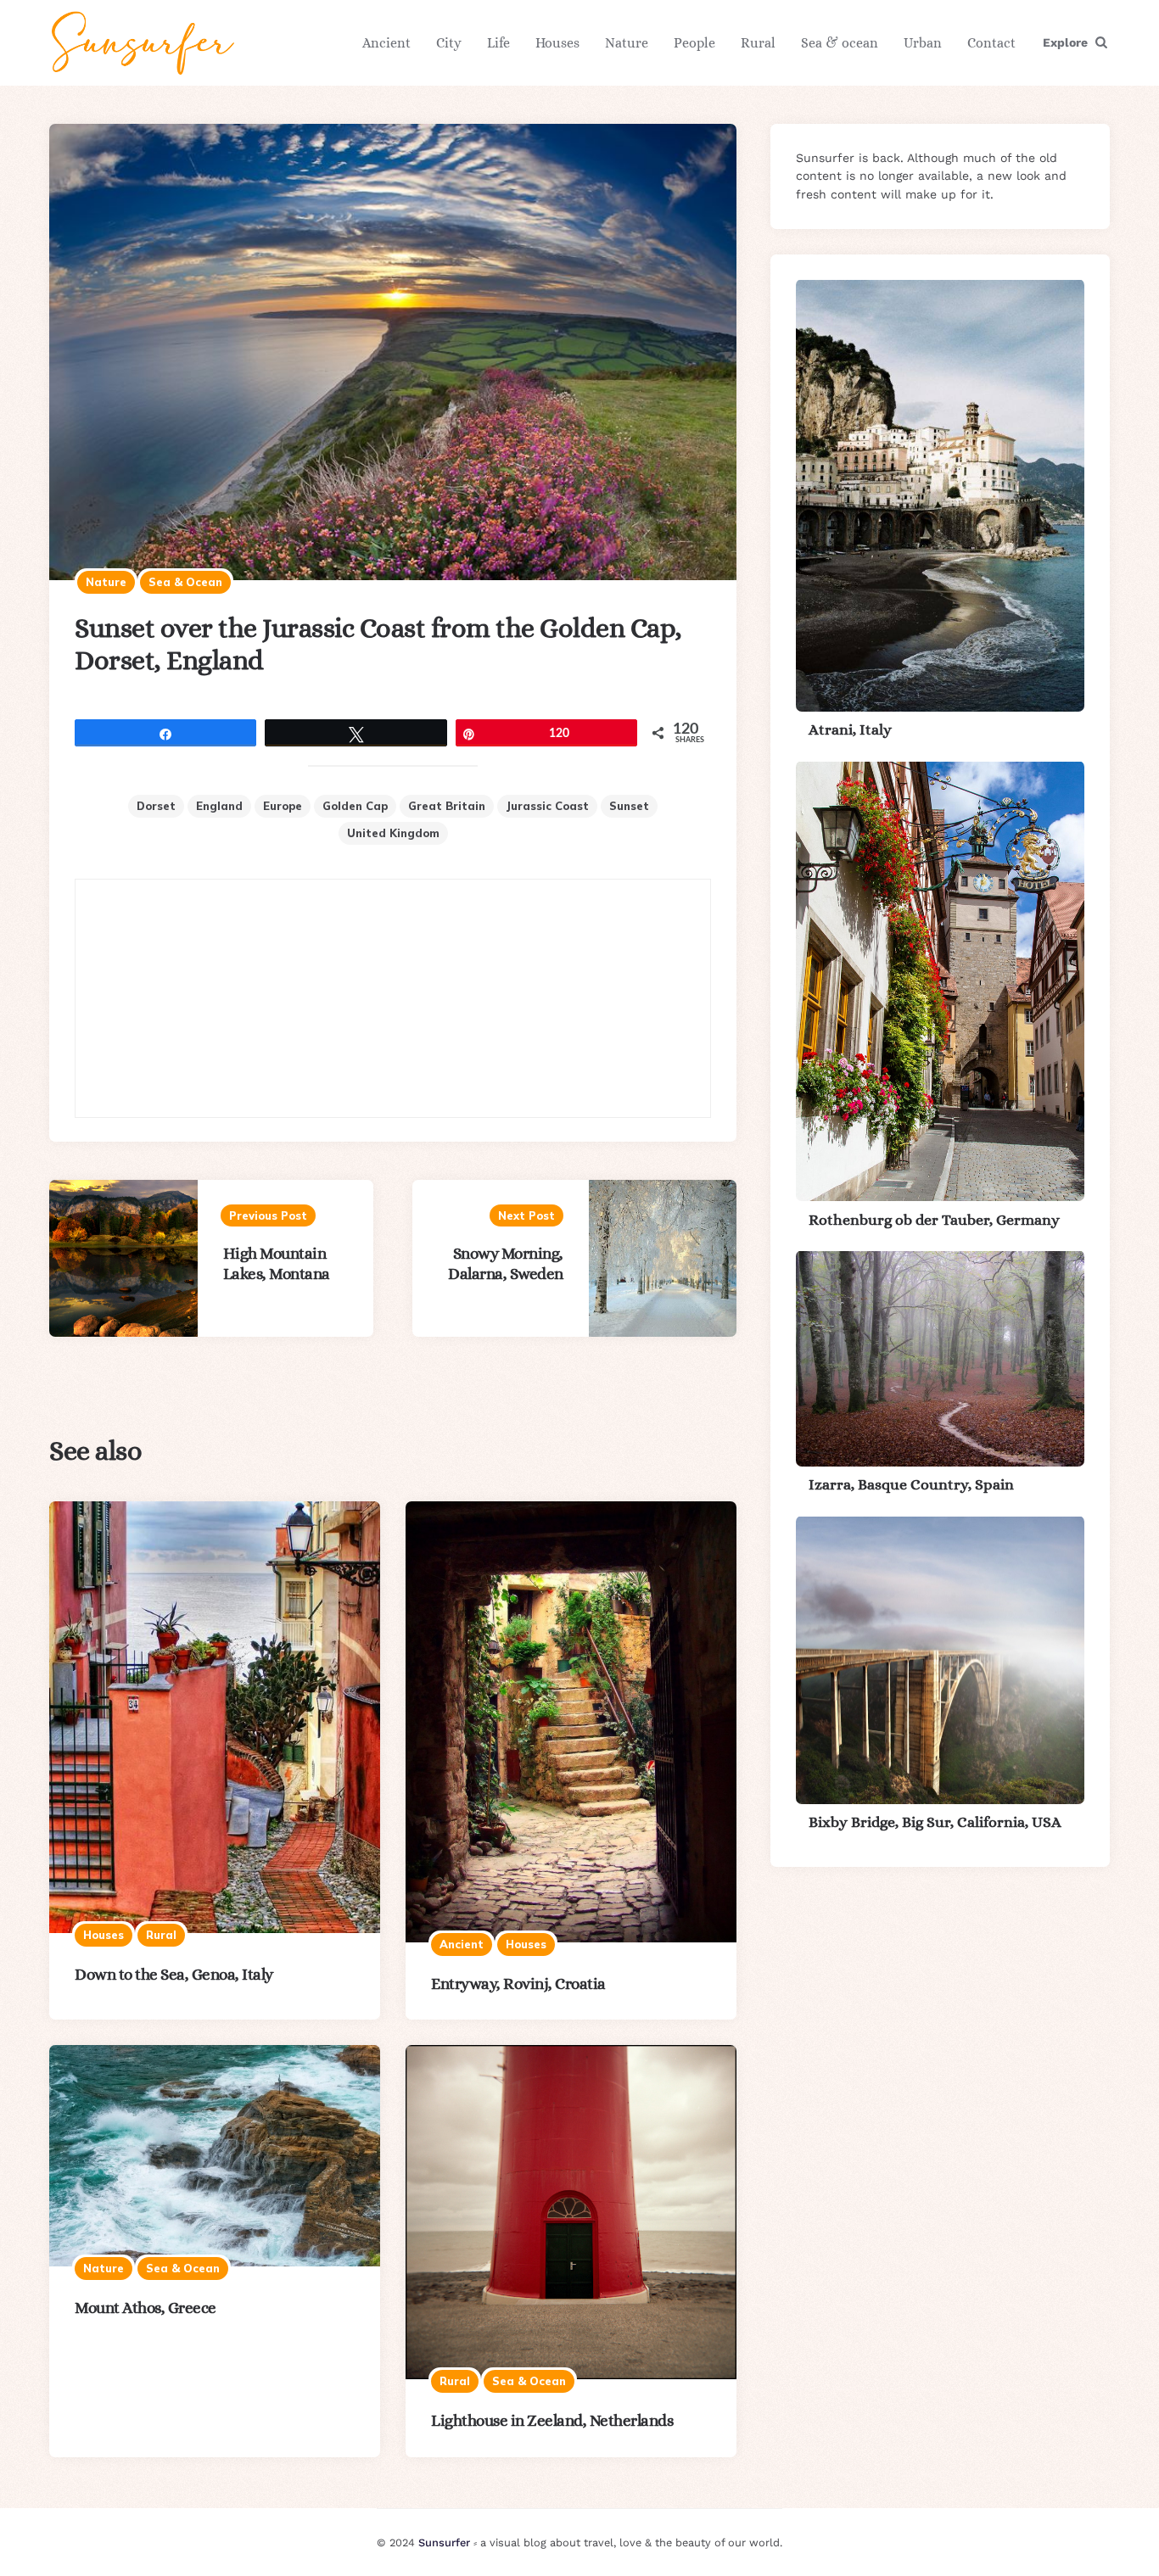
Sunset (629, 806)
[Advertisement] (393, 998)
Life (498, 43)
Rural (758, 43)
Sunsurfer (444, 2542)
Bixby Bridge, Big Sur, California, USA (935, 1822)
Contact (991, 43)
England (219, 806)
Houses (557, 43)
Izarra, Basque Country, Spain (911, 1484)
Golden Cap (355, 806)
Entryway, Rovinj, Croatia (518, 1984)
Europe (283, 806)
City (449, 43)
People (694, 43)
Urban (923, 43)
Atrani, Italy (850, 729)
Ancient (386, 43)
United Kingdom (393, 833)
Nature (627, 43)
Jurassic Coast (547, 806)
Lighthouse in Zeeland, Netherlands (552, 2420)
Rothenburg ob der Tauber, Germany (934, 1219)
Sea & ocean (840, 43)
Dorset (156, 806)
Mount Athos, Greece (146, 2308)
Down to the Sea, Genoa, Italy (174, 1974)
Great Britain (447, 806)
